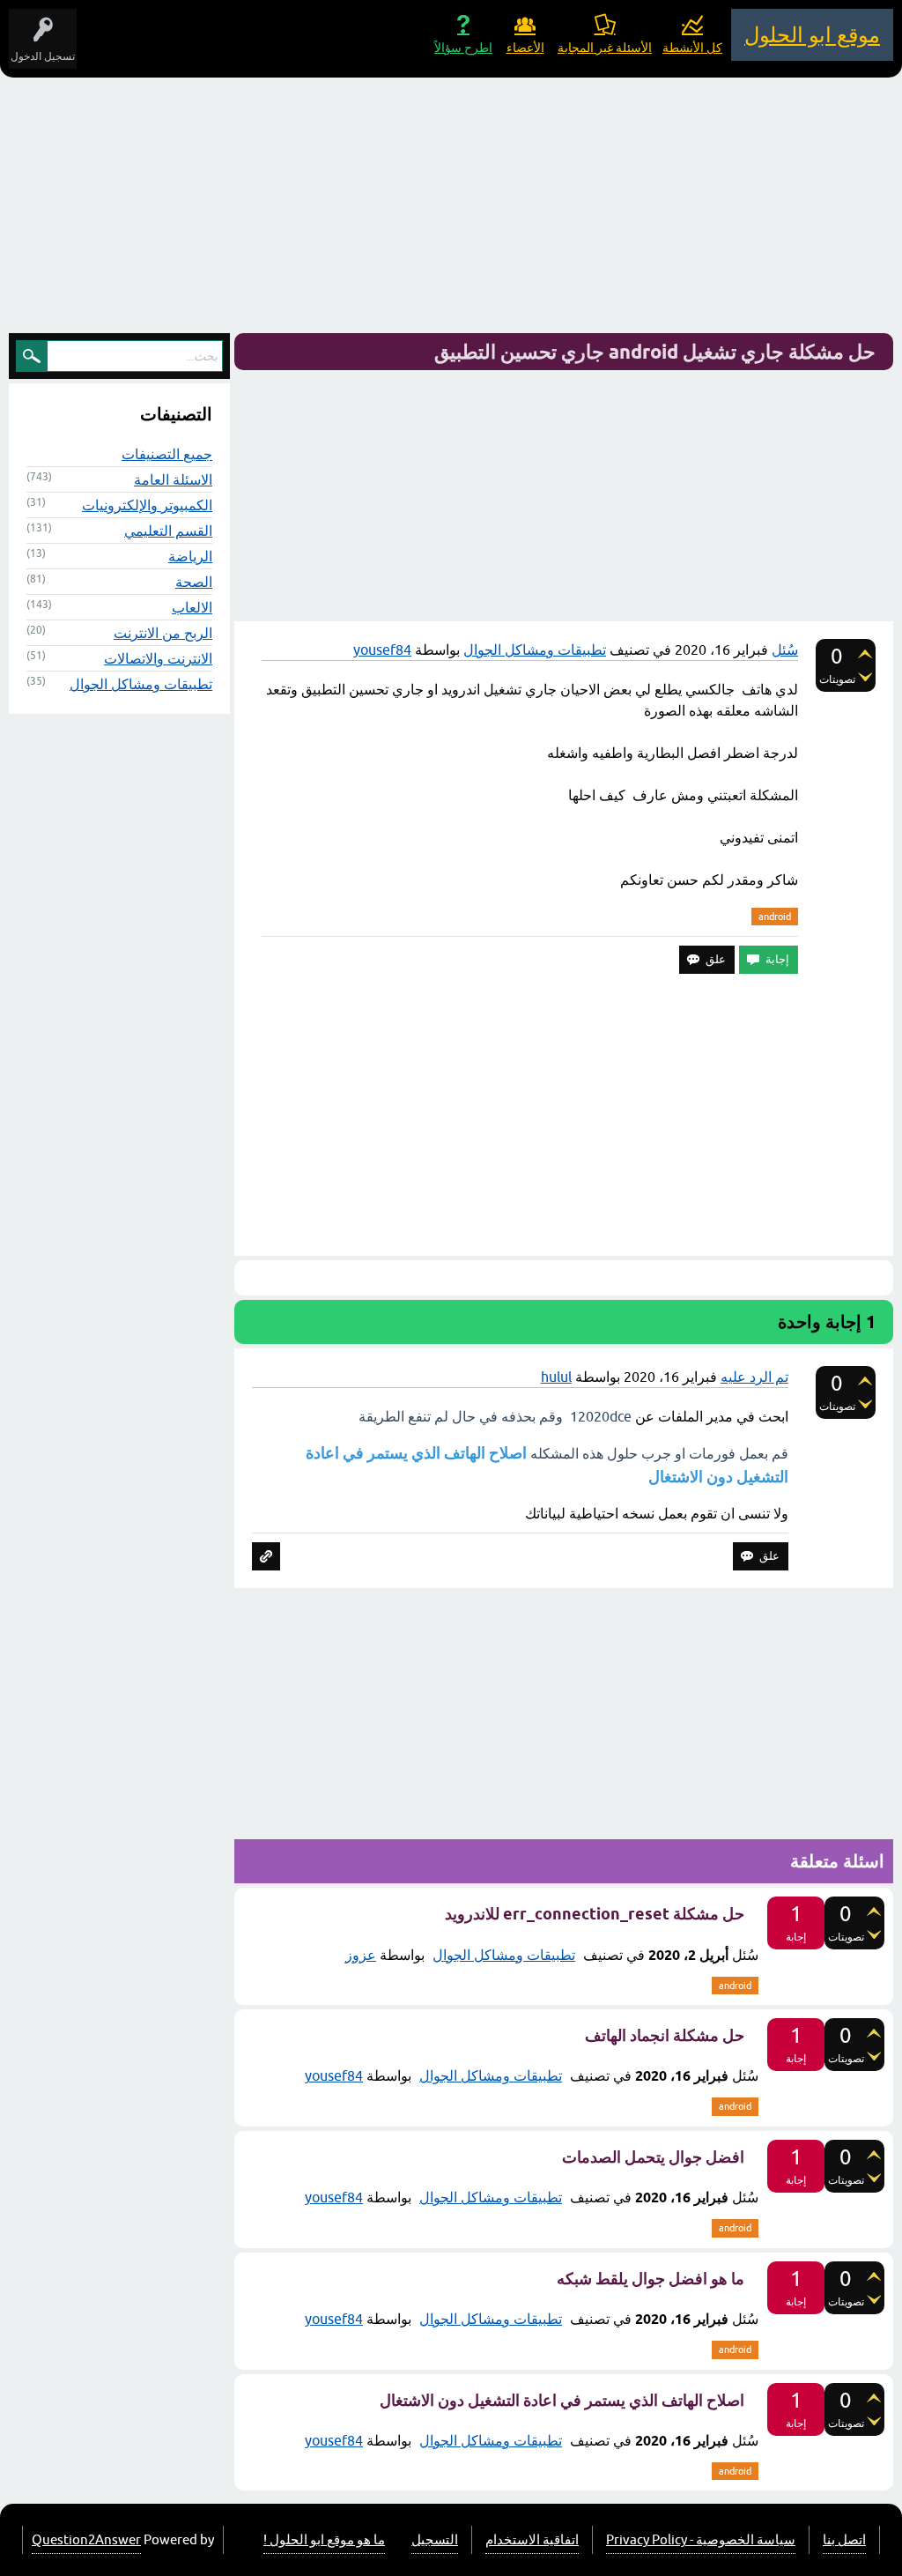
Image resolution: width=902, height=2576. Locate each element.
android (775, 917)
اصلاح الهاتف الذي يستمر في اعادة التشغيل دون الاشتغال (562, 2400)
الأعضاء (525, 48)
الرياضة (190, 556)
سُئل (785, 650)
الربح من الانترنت (163, 633)
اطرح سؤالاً (463, 48)
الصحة (194, 582)
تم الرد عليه (754, 1377)
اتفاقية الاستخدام (532, 2539)
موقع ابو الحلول (812, 35)
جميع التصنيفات (167, 454)
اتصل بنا (844, 2539)
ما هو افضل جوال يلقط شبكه (651, 2279)
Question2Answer (86, 2539)
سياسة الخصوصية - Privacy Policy (701, 2539)
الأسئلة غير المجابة (605, 48)
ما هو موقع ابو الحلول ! (324, 2539)
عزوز (361, 1955)
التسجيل (435, 2539)
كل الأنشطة (692, 48)
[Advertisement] (451, 210)
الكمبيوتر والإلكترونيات (147, 505)
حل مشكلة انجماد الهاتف (665, 2035)
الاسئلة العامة (173, 479)
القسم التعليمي (168, 531)
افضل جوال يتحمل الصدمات (653, 2157)
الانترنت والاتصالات (158, 658)
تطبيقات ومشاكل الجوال (535, 650)
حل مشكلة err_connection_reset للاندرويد (595, 1914)
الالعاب (192, 607)
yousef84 (334, 2075)
